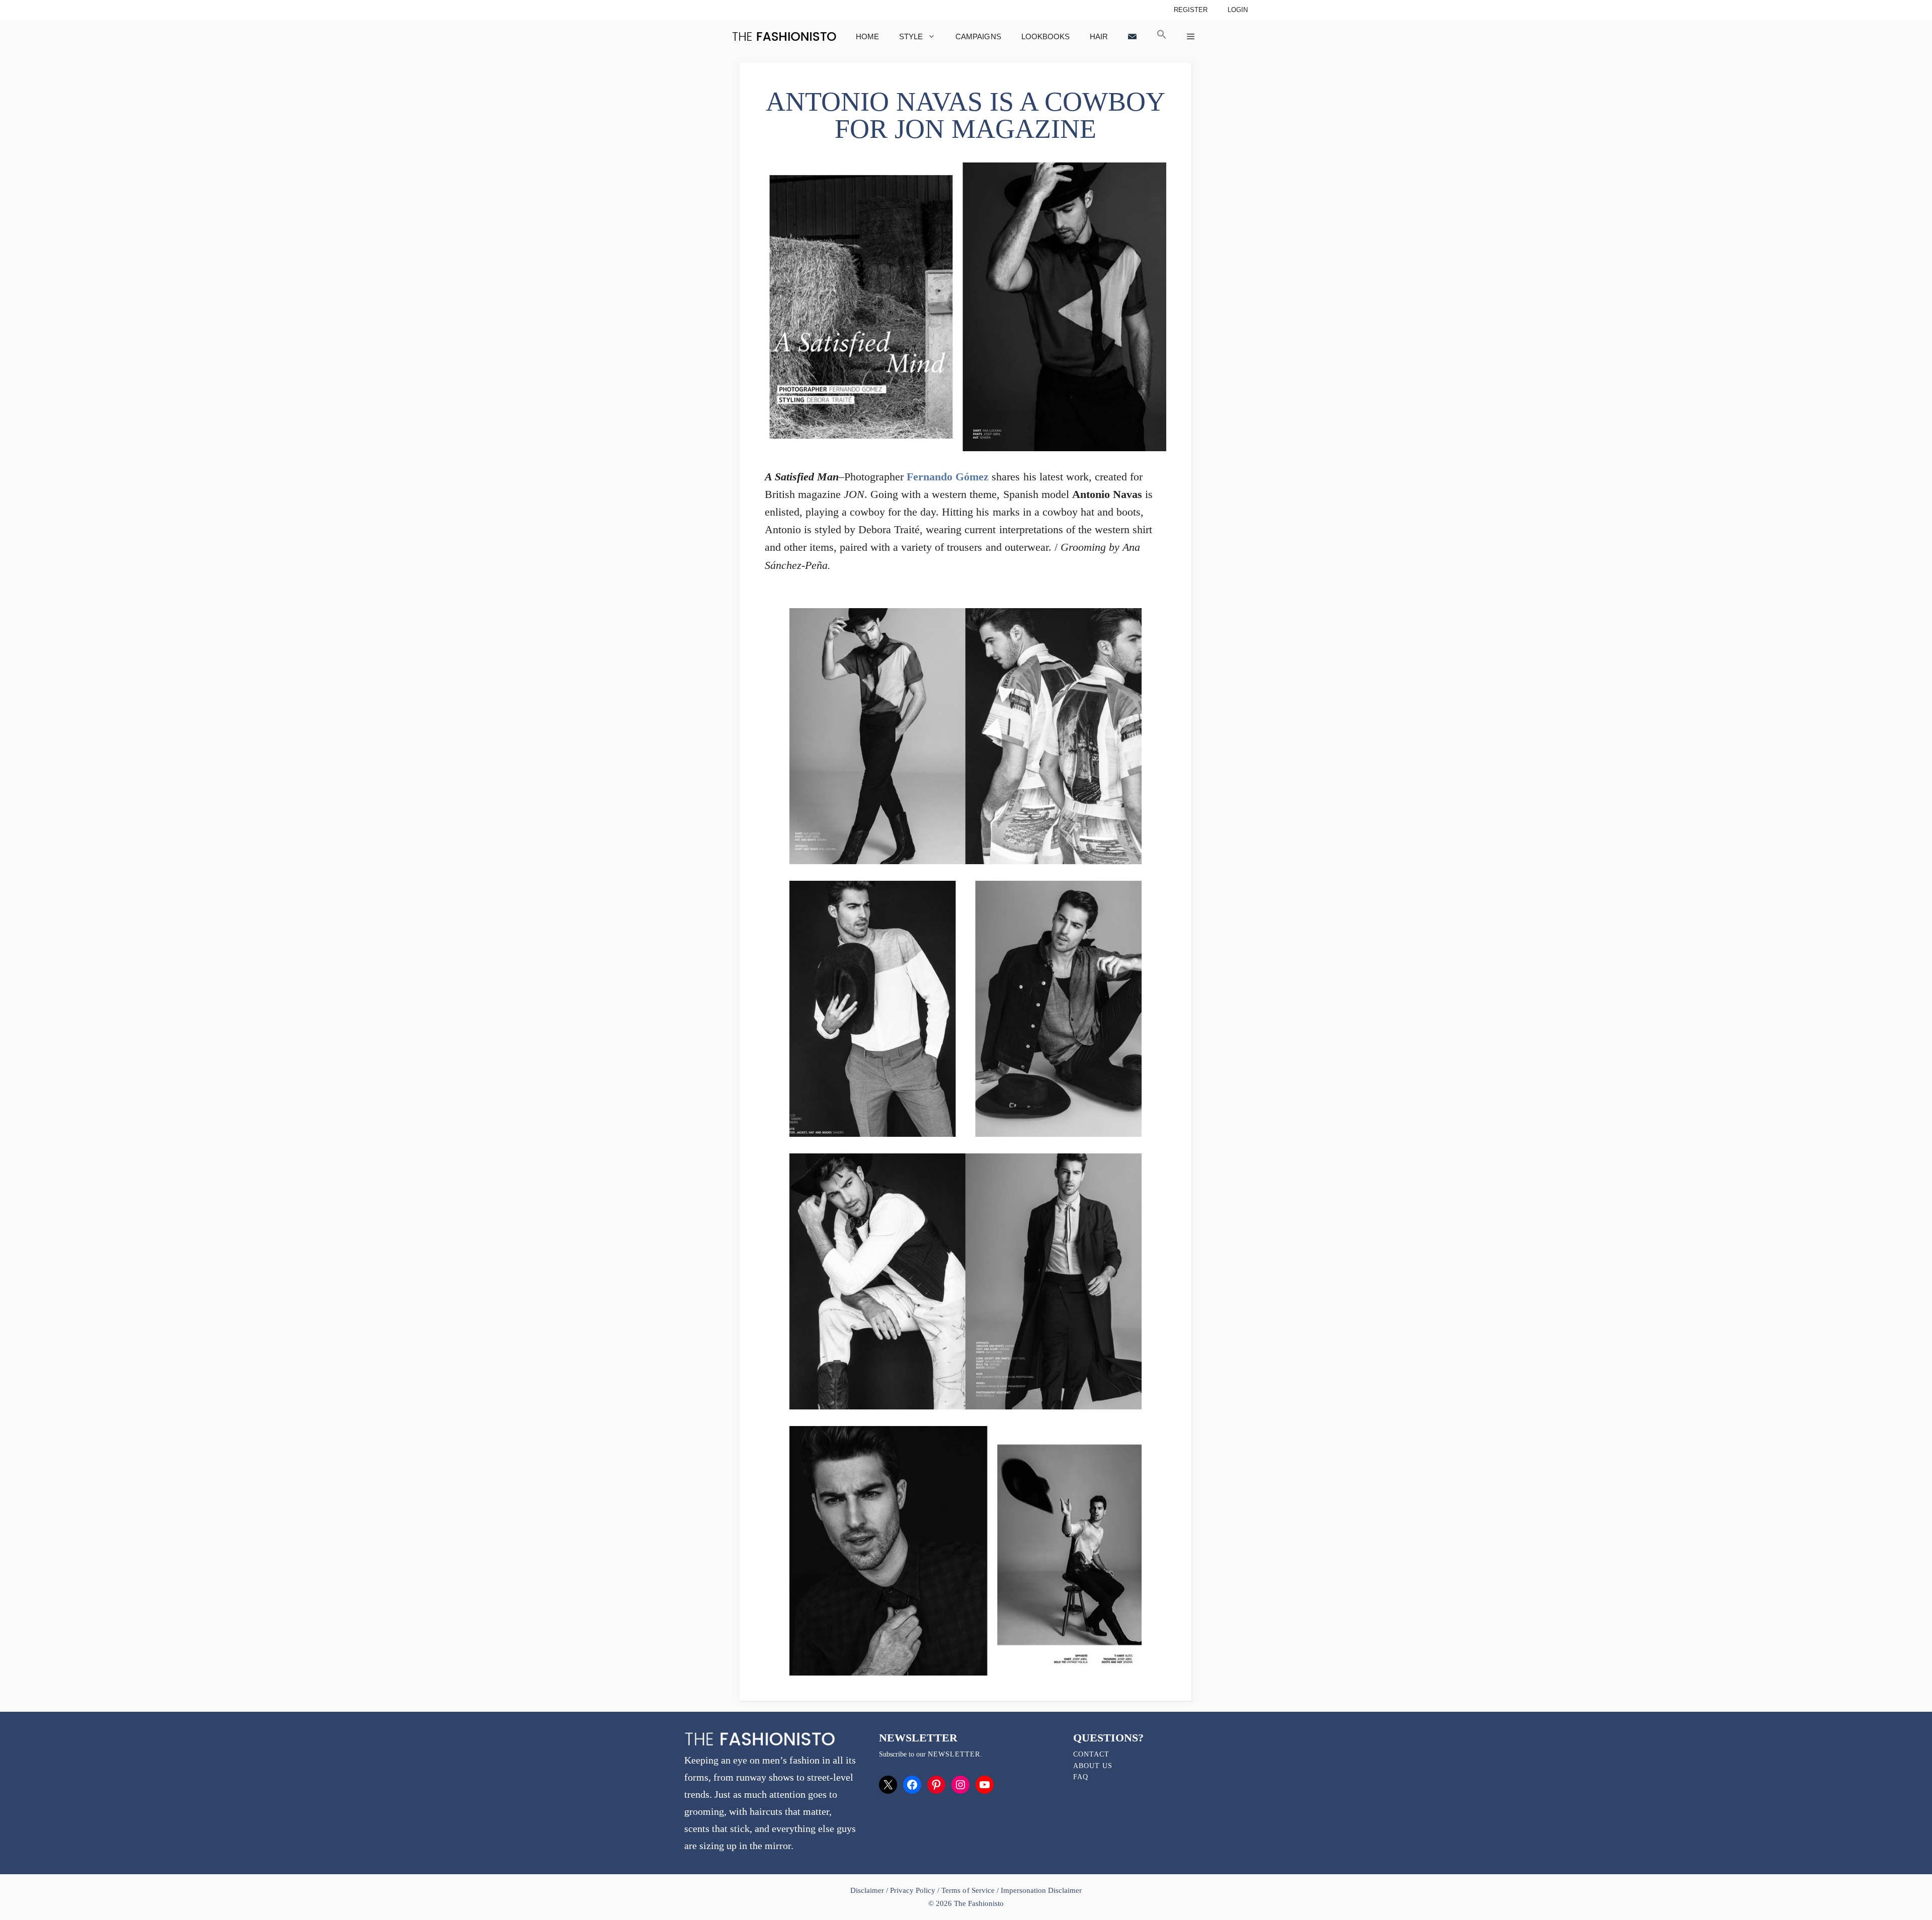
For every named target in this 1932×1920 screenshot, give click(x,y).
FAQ (1081, 1777)
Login (1238, 10)
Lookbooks (1045, 36)
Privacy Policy (913, 1890)
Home (867, 36)
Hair (1099, 36)
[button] (1162, 36)
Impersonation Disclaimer (1041, 1890)
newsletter (954, 1754)
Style (911, 36)
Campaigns (978, 36)
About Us (1093, 1766)
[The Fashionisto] (784, 36)
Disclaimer (868, 1890)
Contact (1091, 1754)
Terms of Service (968, 1890)
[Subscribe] (1132, 36)
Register (1191, 10)
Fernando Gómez (948, 477)
